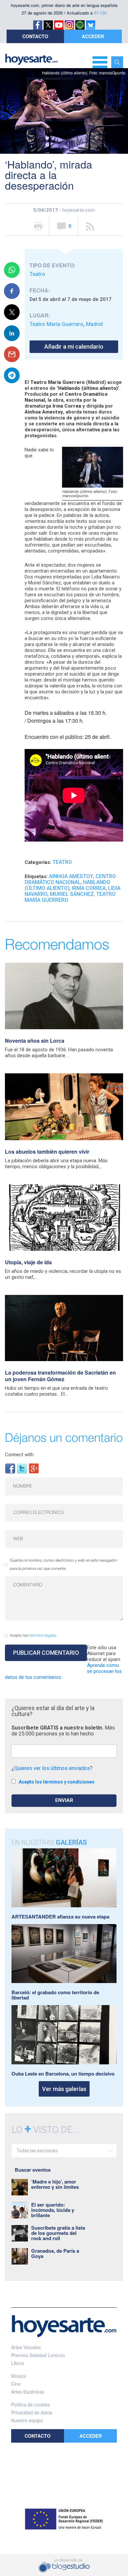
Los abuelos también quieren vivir (47, 1152)
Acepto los (33, 1636)
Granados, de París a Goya (55, 2253)
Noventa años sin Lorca (35, 1041)
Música (19, 2376)
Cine (16, 2384)
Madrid (94, 324)
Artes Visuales (26, 2347)
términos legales (43, 1636)
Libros (18, 2363)
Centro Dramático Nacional (70, 879)
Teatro (37, 274)
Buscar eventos (33, 2170)
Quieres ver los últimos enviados (52, 1768)
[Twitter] (22, 1468)
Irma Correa (89, 888)
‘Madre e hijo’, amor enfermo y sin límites (55, 2184)
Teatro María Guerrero (56, 324)
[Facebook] (10, 1468)
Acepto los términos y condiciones (57, 1782)
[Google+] (34, 1468)
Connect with (19, 1455)
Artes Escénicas (28, 2392)
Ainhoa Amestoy (71, 876)
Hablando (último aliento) (67, 885)
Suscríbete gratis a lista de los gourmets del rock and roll (58, 2233)
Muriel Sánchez (72, 894)
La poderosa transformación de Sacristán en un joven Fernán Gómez (60, 1376)
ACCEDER (93, 36)
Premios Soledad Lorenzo (38, 2355)
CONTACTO (35, 36)
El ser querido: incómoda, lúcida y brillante (53, 2210)
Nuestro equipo (27, 2420)
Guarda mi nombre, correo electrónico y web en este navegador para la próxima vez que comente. (64, 1565)
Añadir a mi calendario (74, 347)
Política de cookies (31, 2404)
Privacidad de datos (32, 2412)
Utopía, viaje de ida (28, 1262)
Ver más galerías (64, 2089)
